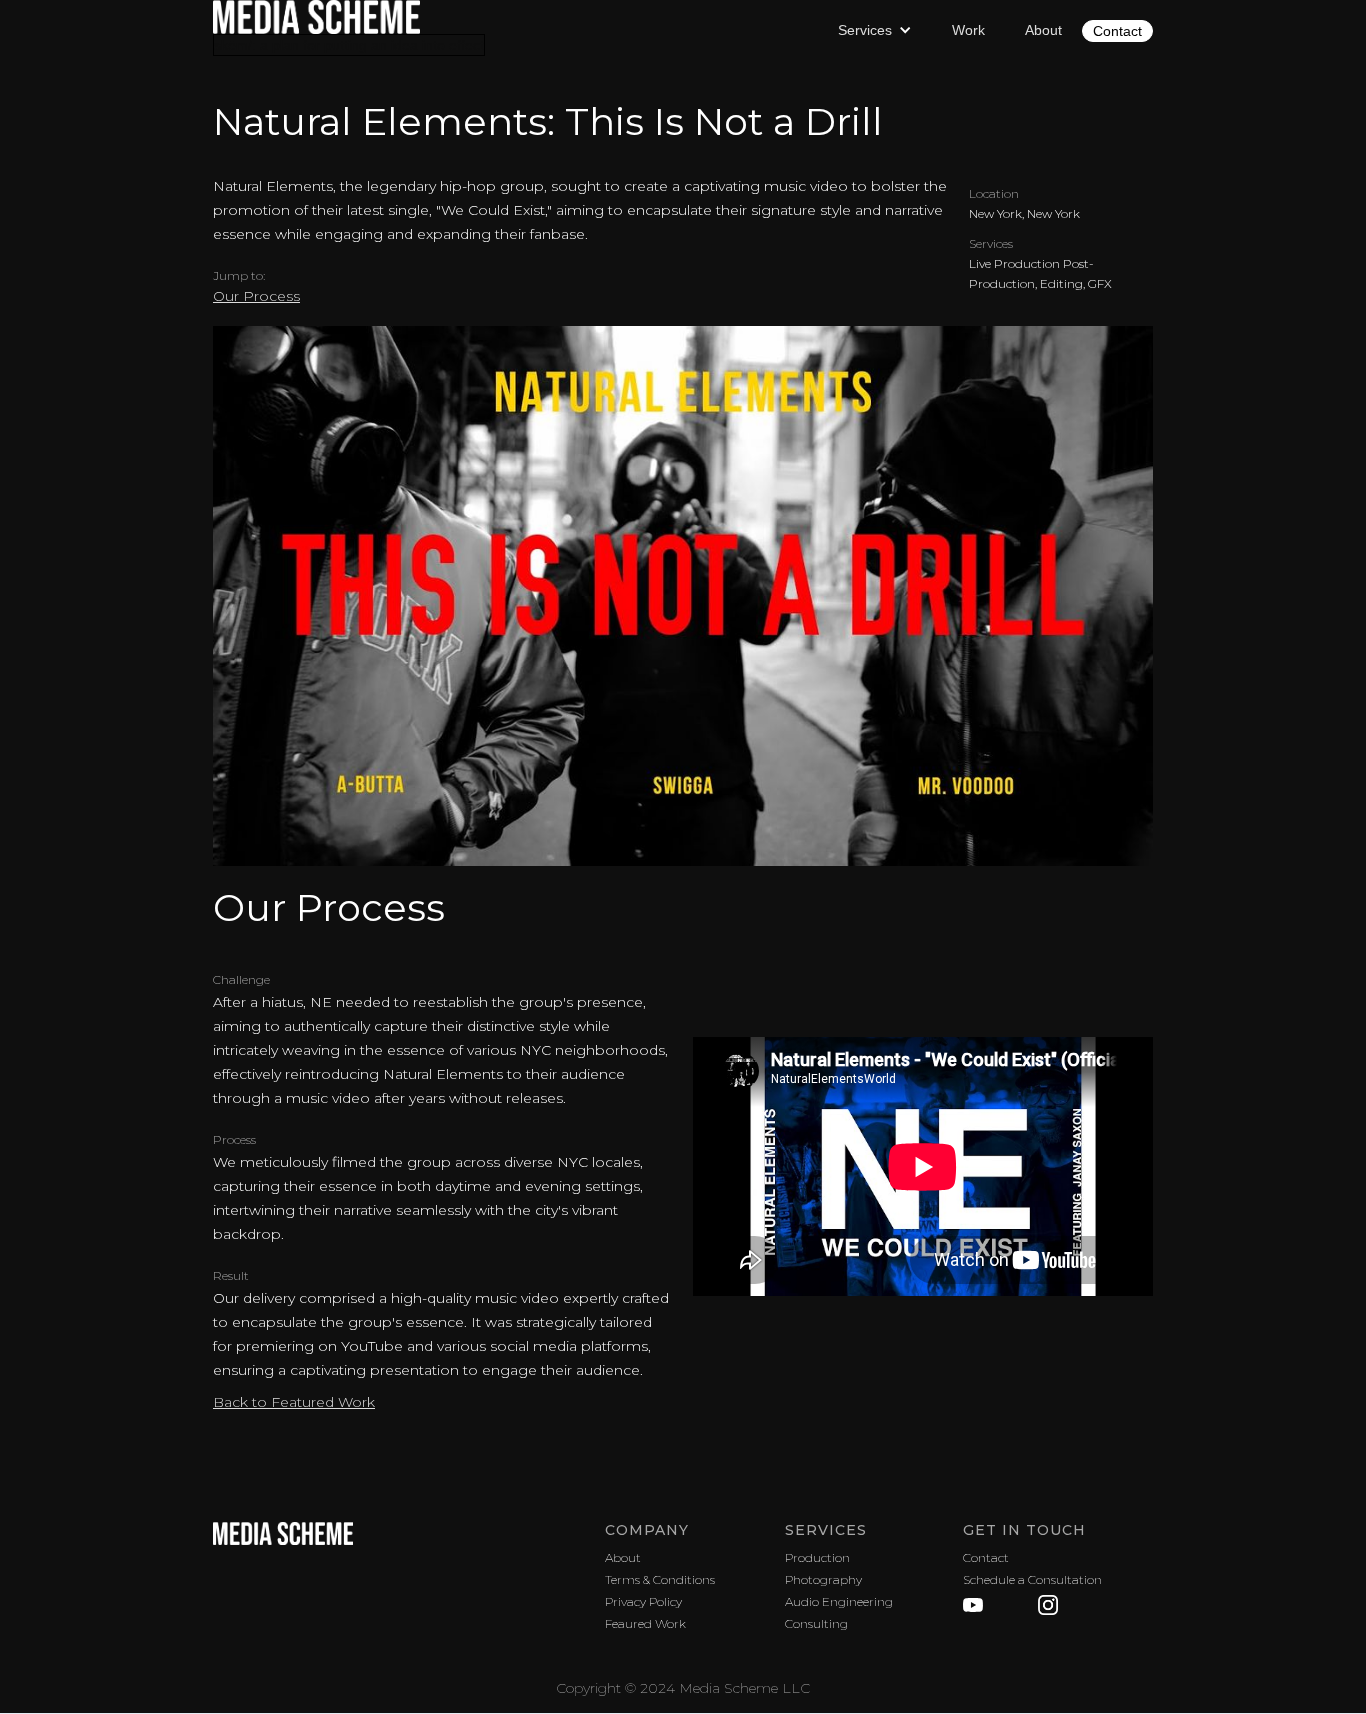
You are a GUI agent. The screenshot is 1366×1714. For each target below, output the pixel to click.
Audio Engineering (839, 1601)
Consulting (816, 1623)
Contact (1117, 31)
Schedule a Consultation (1032, 1579)
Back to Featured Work (294, 1402)
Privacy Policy (643, 1601)
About (1043, 30)
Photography (823, 1579)
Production (817, 1557)
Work (968, 30)
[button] (875, 30)
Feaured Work (645, 1623)
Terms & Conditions (660, 1579)
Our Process (256, 296)
